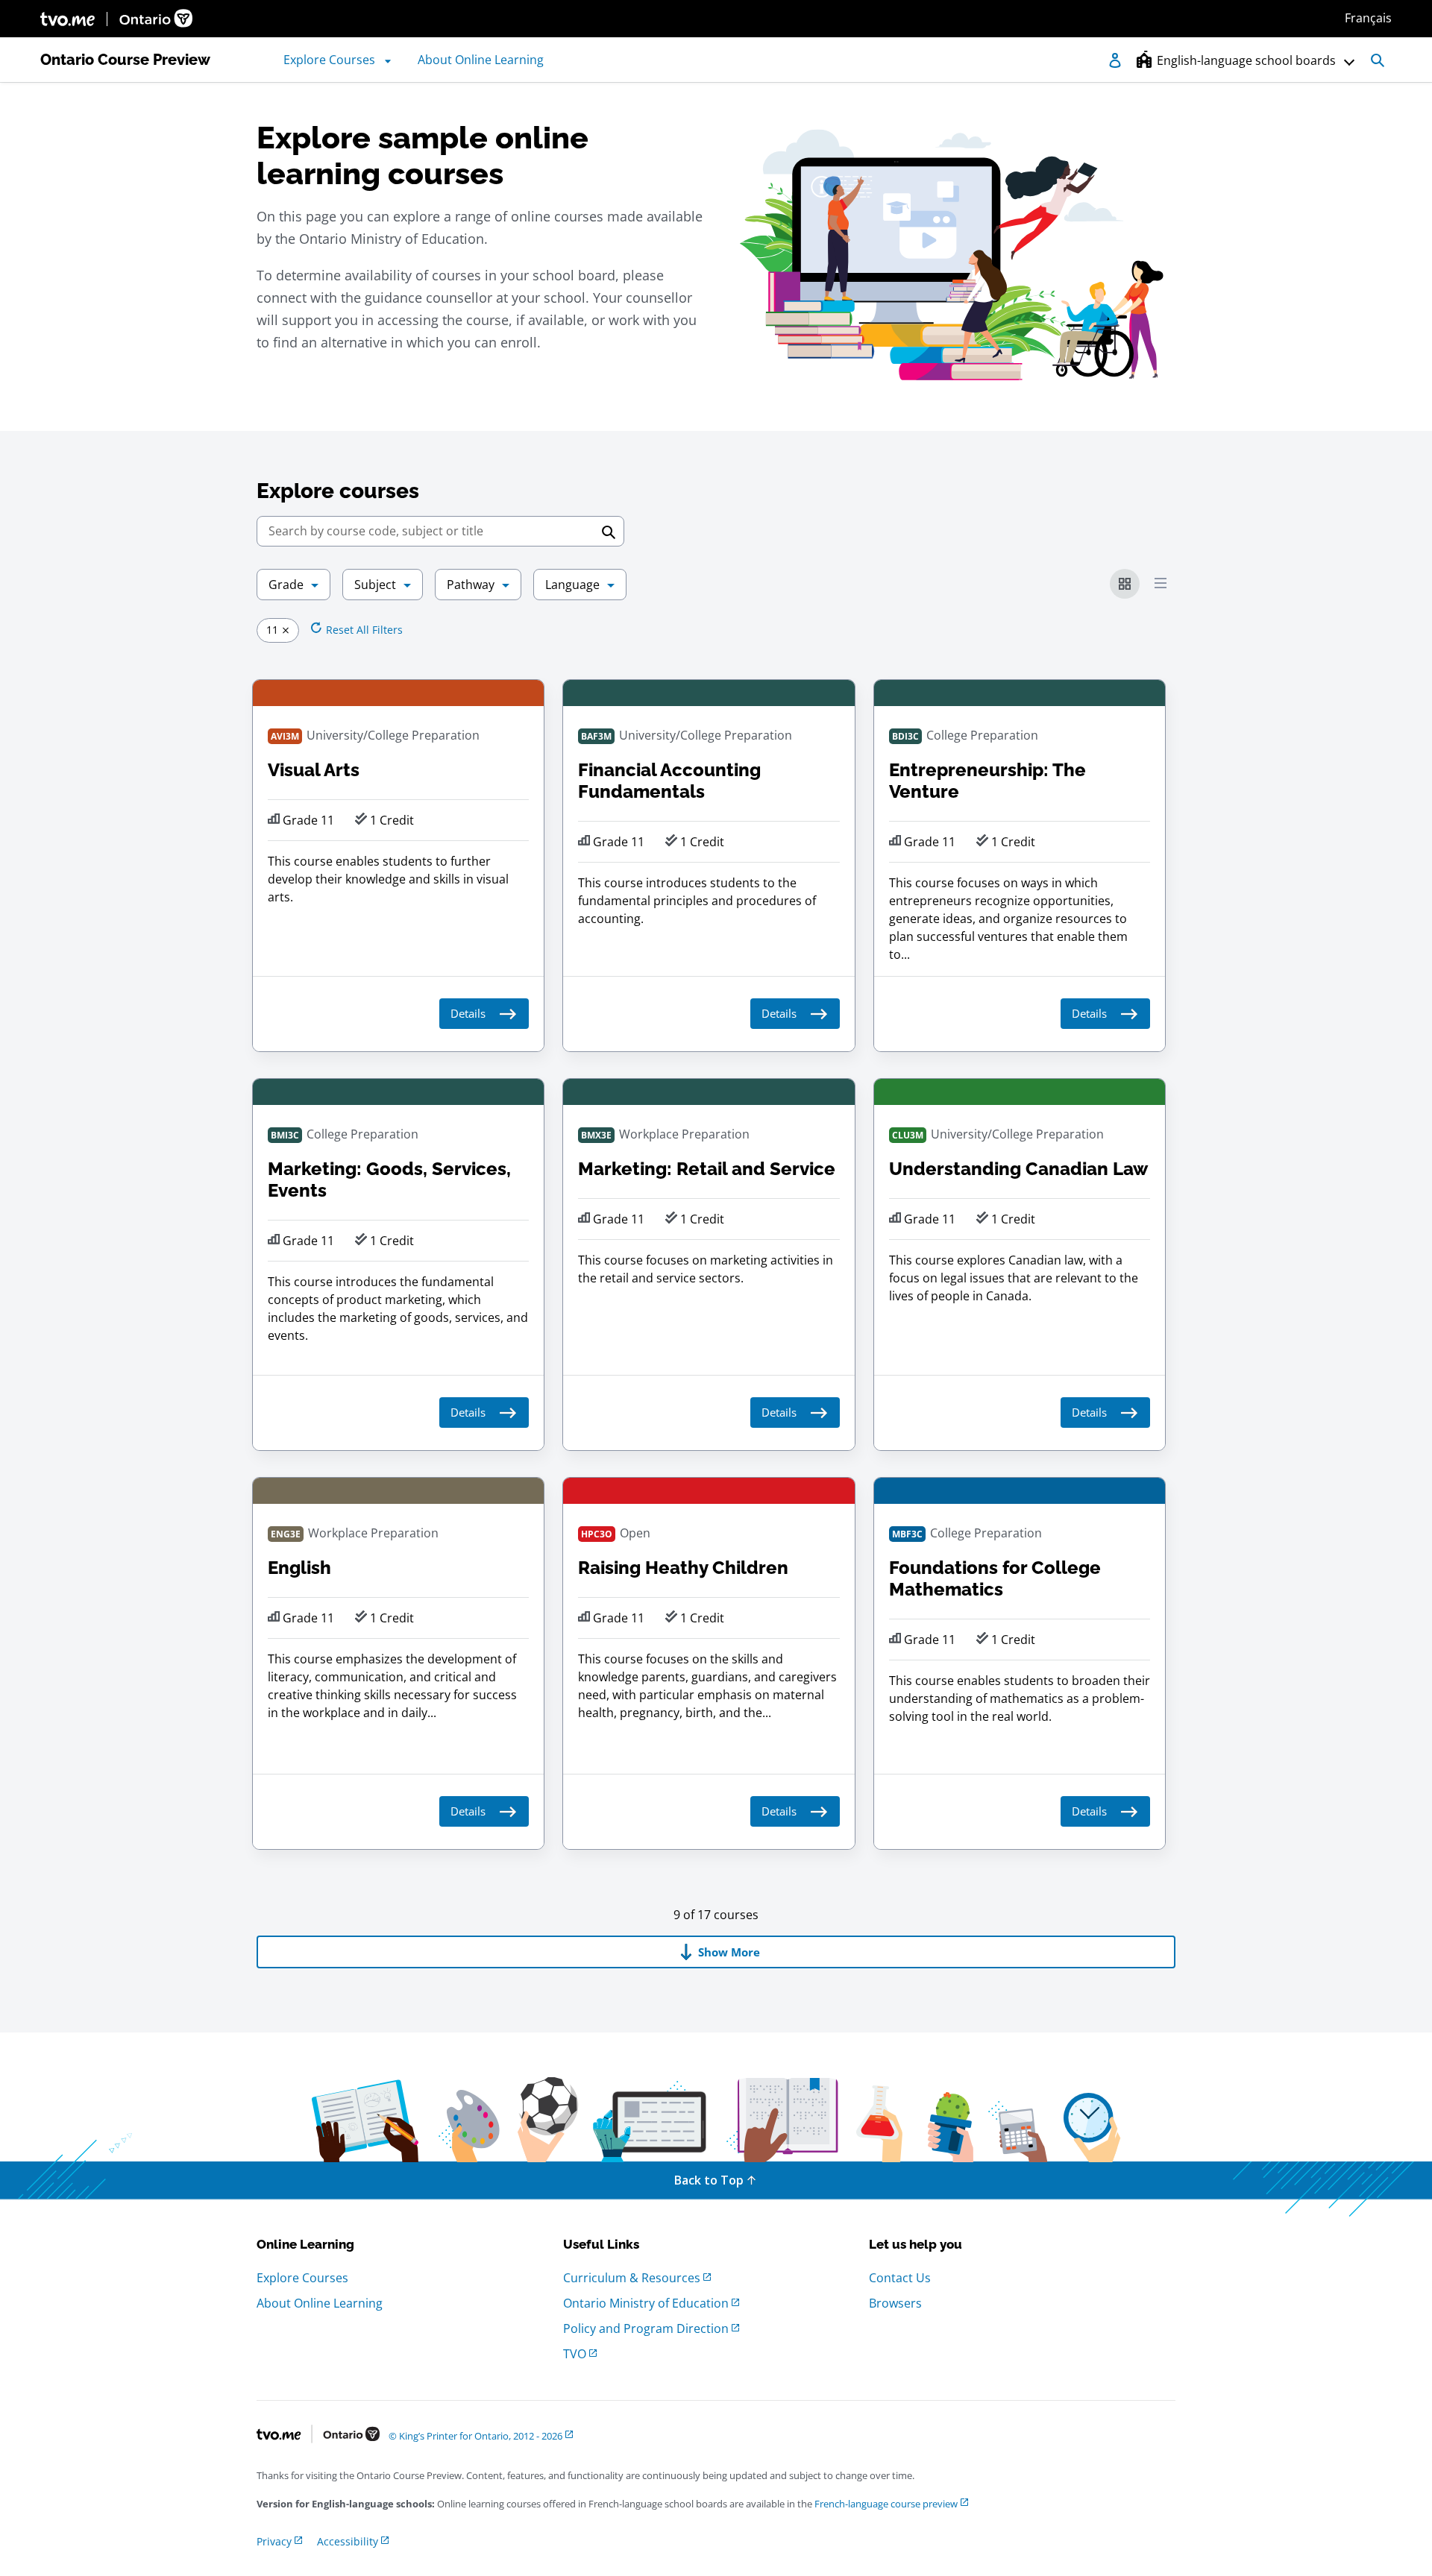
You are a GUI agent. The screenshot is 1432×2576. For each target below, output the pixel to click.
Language (572, 585)
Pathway (471, 585)
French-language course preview (886, 2504)
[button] (1229, 60)
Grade (286, 585)
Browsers (895, 2303)
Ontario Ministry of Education (646, 2303)
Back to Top (709, 2180)
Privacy (274, 2541)
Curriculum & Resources (632, 2278)
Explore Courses (302, 2278)
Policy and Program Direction (646, 2328)
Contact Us (900, 2278)
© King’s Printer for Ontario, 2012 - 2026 (475, 2436)
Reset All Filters (364, 630)
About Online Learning (320, 2303)
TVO (575, 2354)
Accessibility (348, 2541)
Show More (729, 1952)
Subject (375, 585)
